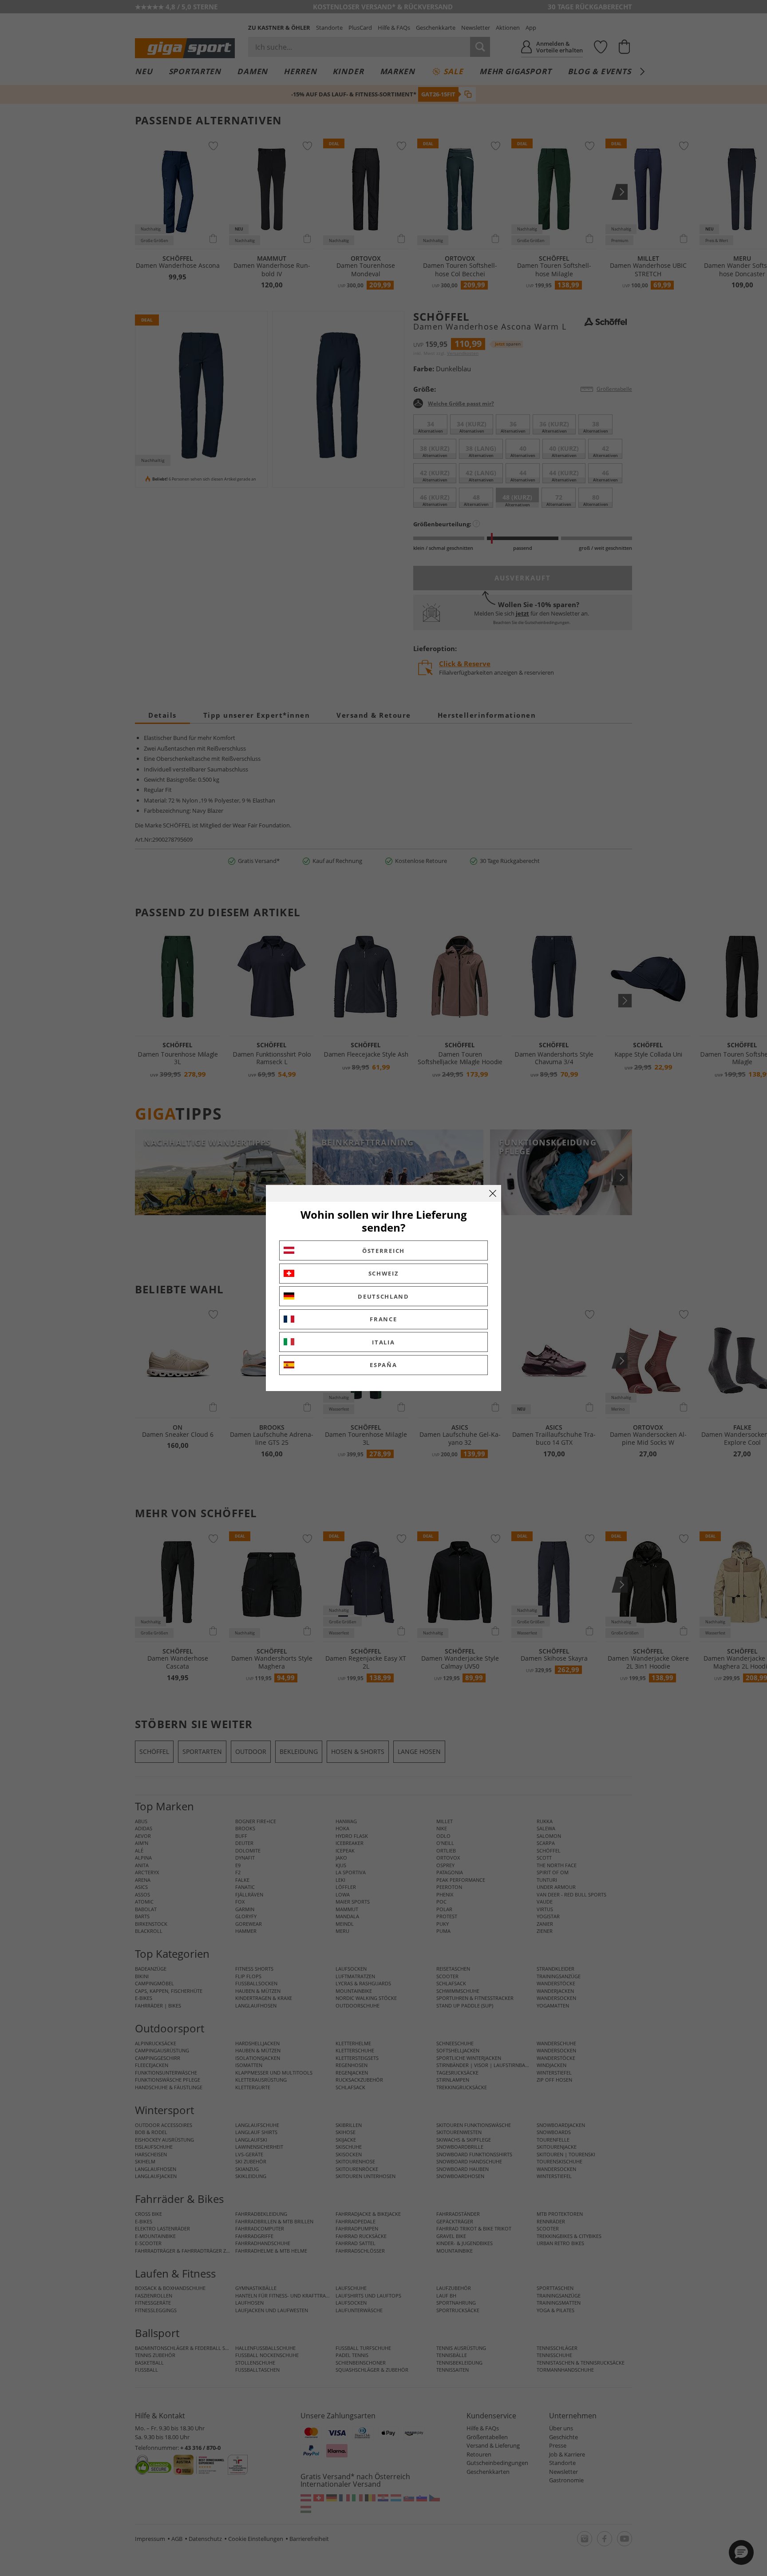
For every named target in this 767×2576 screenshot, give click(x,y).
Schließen (493, 1193)
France (383, 1319)
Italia (383, 1342)
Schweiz (384, 1273)
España (383, 1365)
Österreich (383, 1251)
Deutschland (383, 1296)
